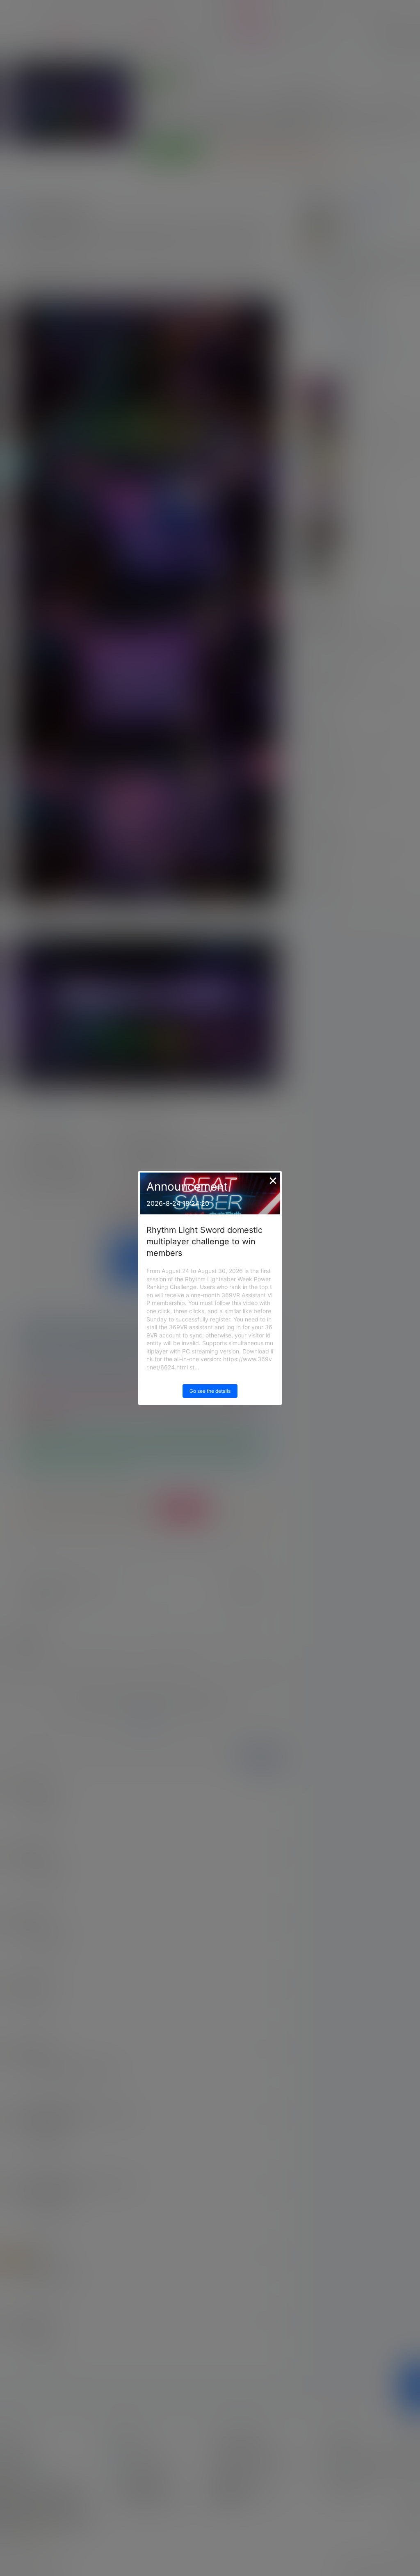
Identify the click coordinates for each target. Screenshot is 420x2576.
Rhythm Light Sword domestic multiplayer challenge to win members (204, 1241)
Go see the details (210, 1391)
